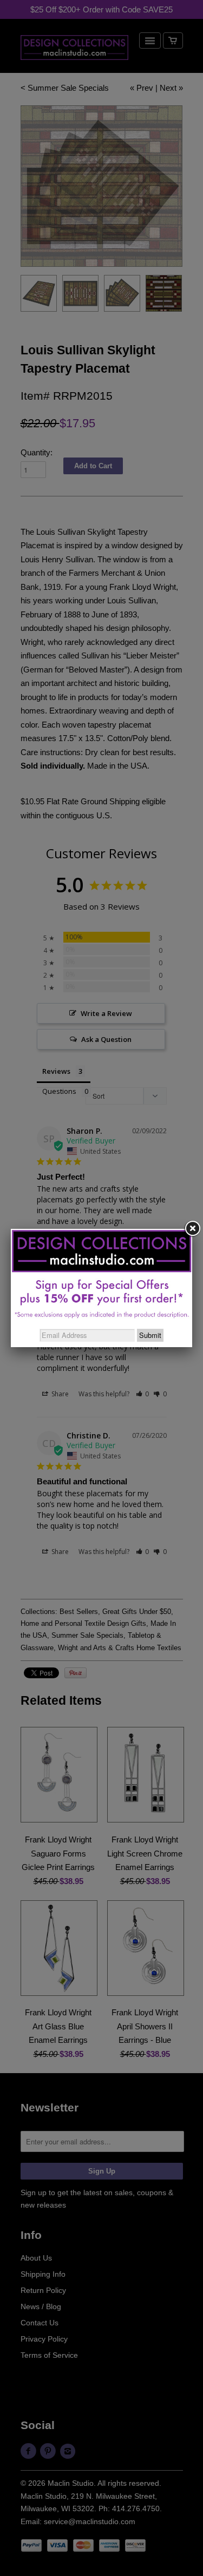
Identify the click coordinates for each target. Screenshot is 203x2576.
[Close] (192, 1229)
